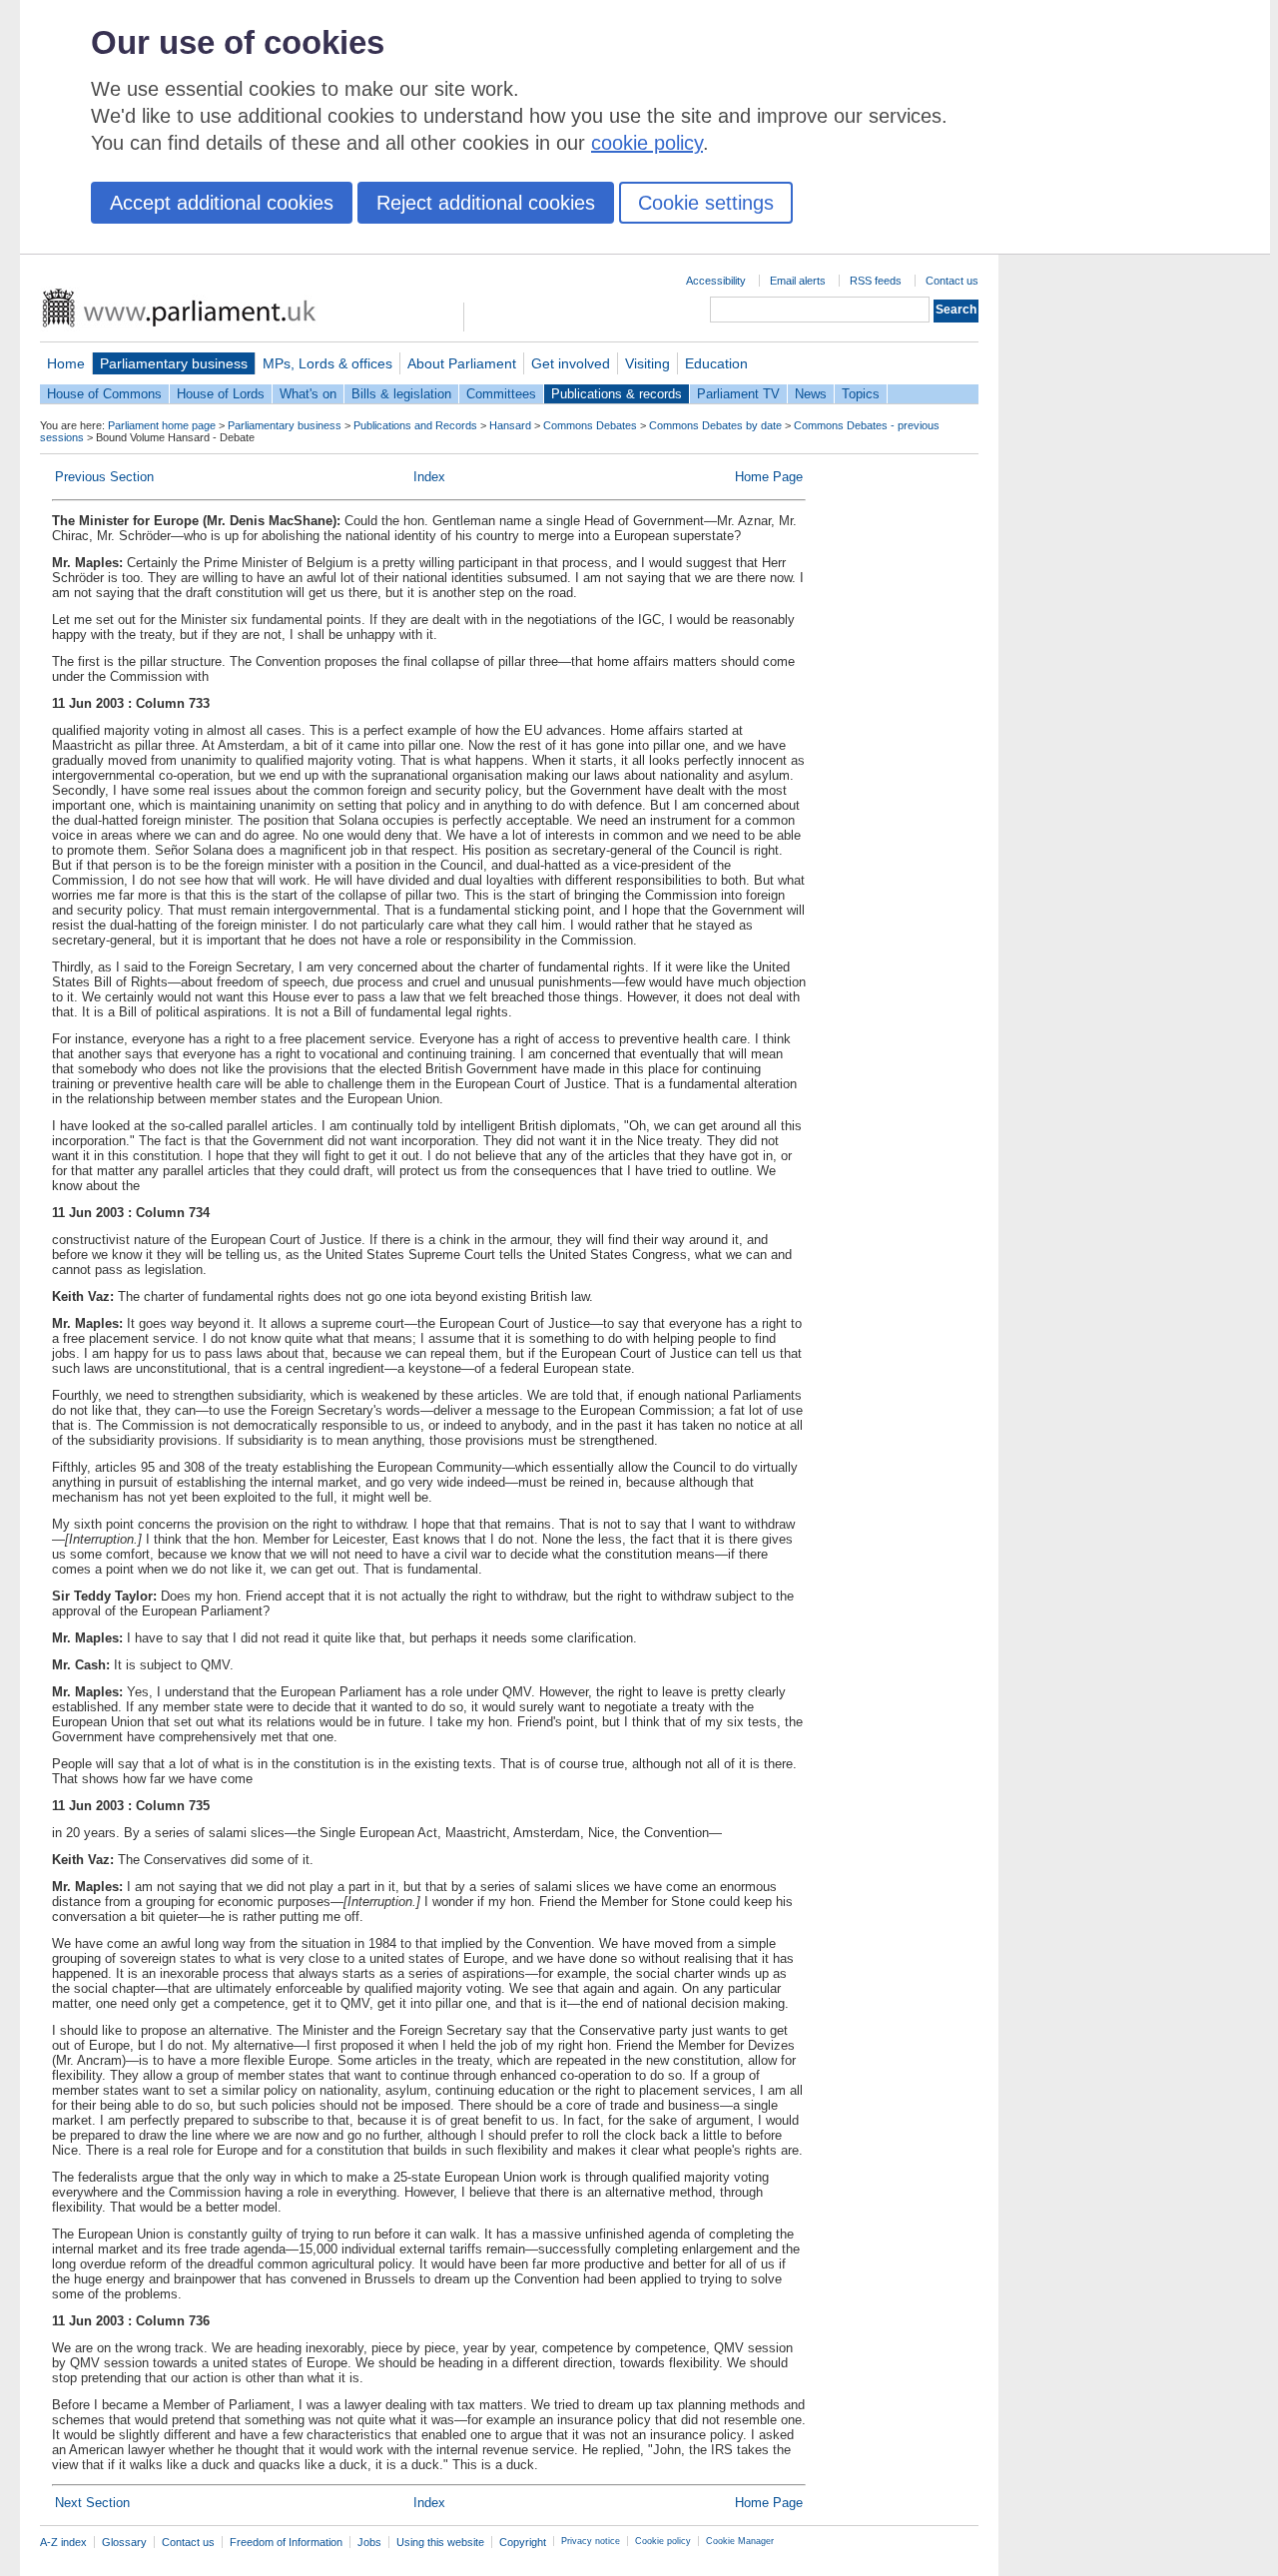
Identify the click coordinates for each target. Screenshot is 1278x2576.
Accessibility (716, 281)
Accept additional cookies (222, 203)
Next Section (92, 2503)
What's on (308, 394)
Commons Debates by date (715, 425)
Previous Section (104, 477)
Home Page (769, 477)
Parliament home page (162, 425)
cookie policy (647, 143)
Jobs (369, 2542)
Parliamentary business (174, 363)
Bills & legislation (401, 394)
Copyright (523, 2542)
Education (716, 363)
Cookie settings (706, 203)
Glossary (124, 2542)
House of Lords (221, 394)
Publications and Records (415, 425)
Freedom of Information (286, 2542)
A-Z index (63, 2542)
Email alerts (798, 281)
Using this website (440, 2542)
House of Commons (104, 394)
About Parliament (462, 363)
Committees (501, 394)
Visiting (647, 363)
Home (66, 363)
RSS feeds (876, 281)
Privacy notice (591, 2541)
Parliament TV (738, 394)
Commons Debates (590, 425)
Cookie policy (663, 2541)
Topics (861, 394)
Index (429, 477)
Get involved (571, 363)
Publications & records (617, 394)
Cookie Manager (740, 2541)
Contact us (952, 281)
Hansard (510, 425)
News (811, 394)
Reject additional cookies (486, 203)
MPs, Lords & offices (327, 363)
